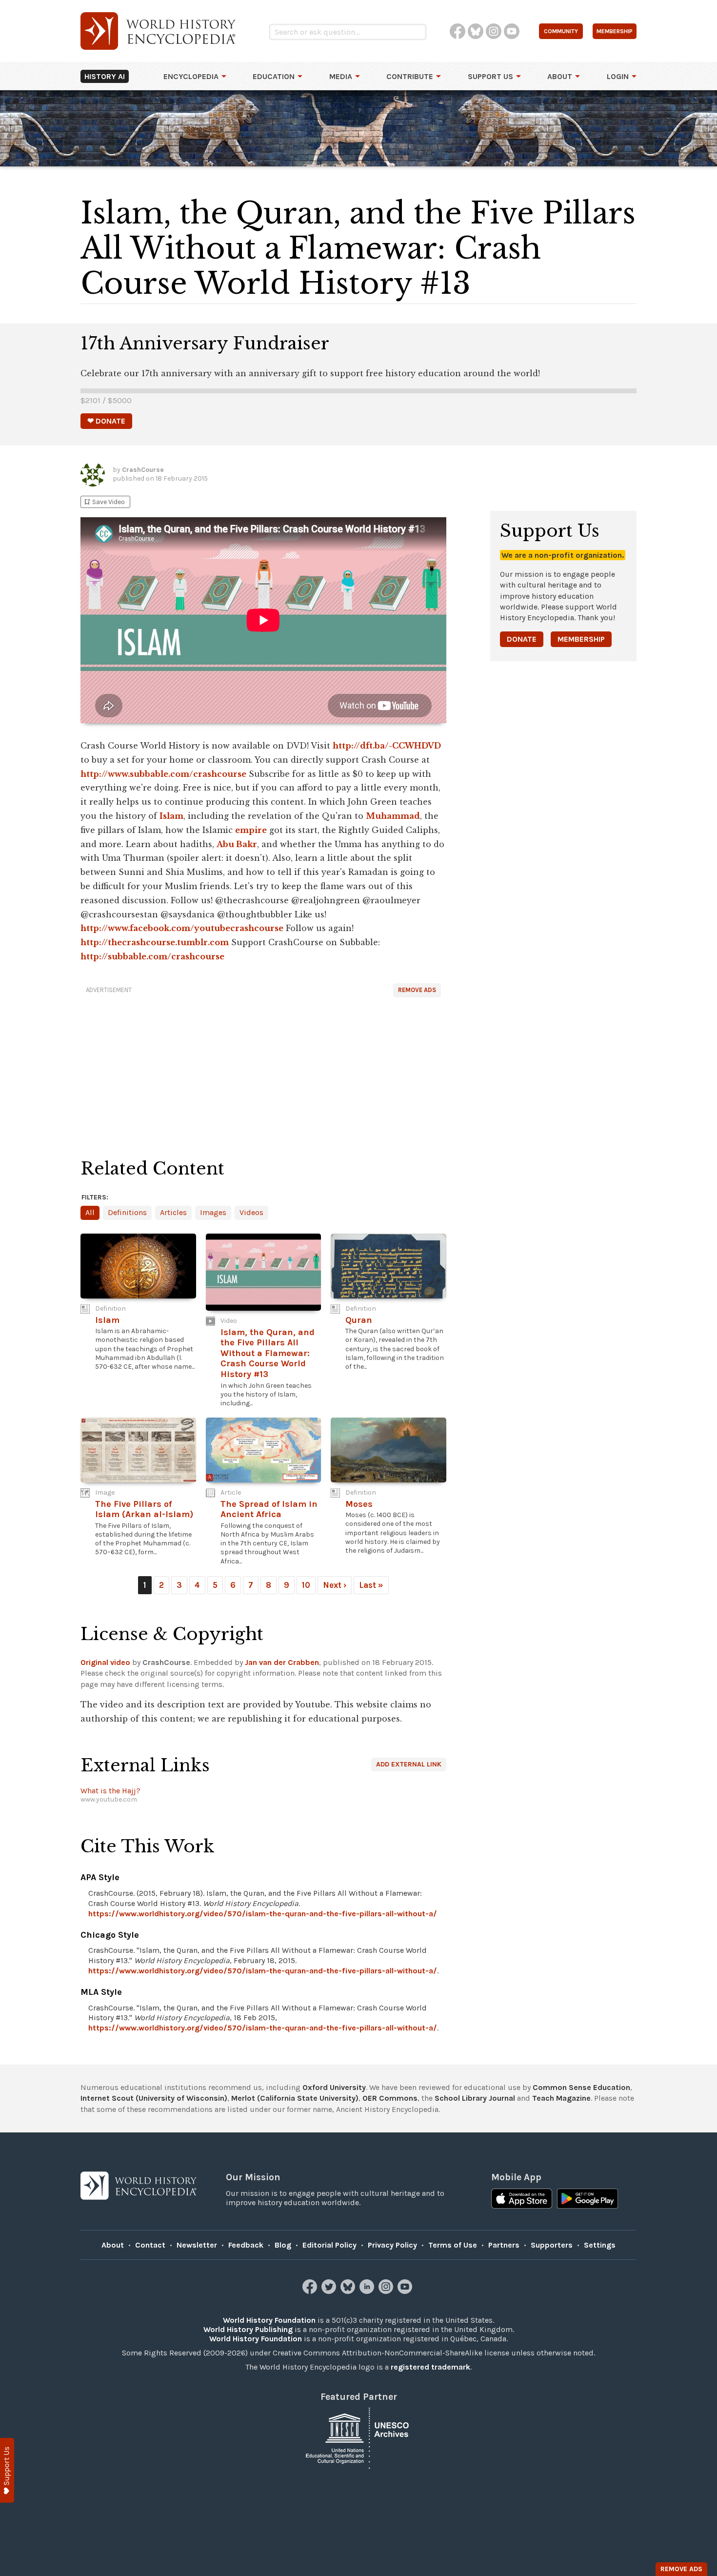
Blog (283, 2245)
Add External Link (409, 1764)
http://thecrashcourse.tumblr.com (155, 942)
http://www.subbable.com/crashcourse (163, 774)
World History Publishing (248, 2329)
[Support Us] (7, 2470)
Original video (105, 1662)
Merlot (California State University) (295, 2098)
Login (618, 76)
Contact (150, 2245)
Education (274, 76)
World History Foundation (269, 2320)
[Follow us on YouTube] (406, 2291)
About (560, 76)
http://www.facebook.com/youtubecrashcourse (182, 928)
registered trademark (430, 2367)
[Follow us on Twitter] (330, 2291)
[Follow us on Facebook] (311, 2291)
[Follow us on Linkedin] (368, 2291)
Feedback (246, 2245)
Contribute (410, 76)
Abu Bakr (237, 844)
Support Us (490, 76)
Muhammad (393, 816)
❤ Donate (106, 421)
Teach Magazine (561, 2098)
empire (251, 830)
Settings (600, 2245)
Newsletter (197, 2245)
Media (341, 76)
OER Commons (390, 2098)
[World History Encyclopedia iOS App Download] (522, 2200)
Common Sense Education (581, 2087)
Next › (335, 1585)
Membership (581, 639)
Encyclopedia (191, 76)
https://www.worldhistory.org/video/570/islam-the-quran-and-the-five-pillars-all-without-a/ (263, 1914)
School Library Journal (475, 2098)
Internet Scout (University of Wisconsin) (154, 2098)
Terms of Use (453, 2245)
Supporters (552, 2245)
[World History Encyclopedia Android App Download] (588, 2200)
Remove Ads (417, 990)
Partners (504, 2245)
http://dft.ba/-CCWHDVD (387, 746)
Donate (522, 639)
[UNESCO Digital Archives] (358, 2438)
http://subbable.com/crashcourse (152, 956)
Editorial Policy (329, 2245)
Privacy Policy (392, 2245)
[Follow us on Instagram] (387, 2291)
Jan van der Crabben (282, 1662)
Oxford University (334, 2087)
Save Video (104, 502)
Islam (171, 816)
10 (306, 1585)
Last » (371, 1585)
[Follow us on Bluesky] (349, 2291)
